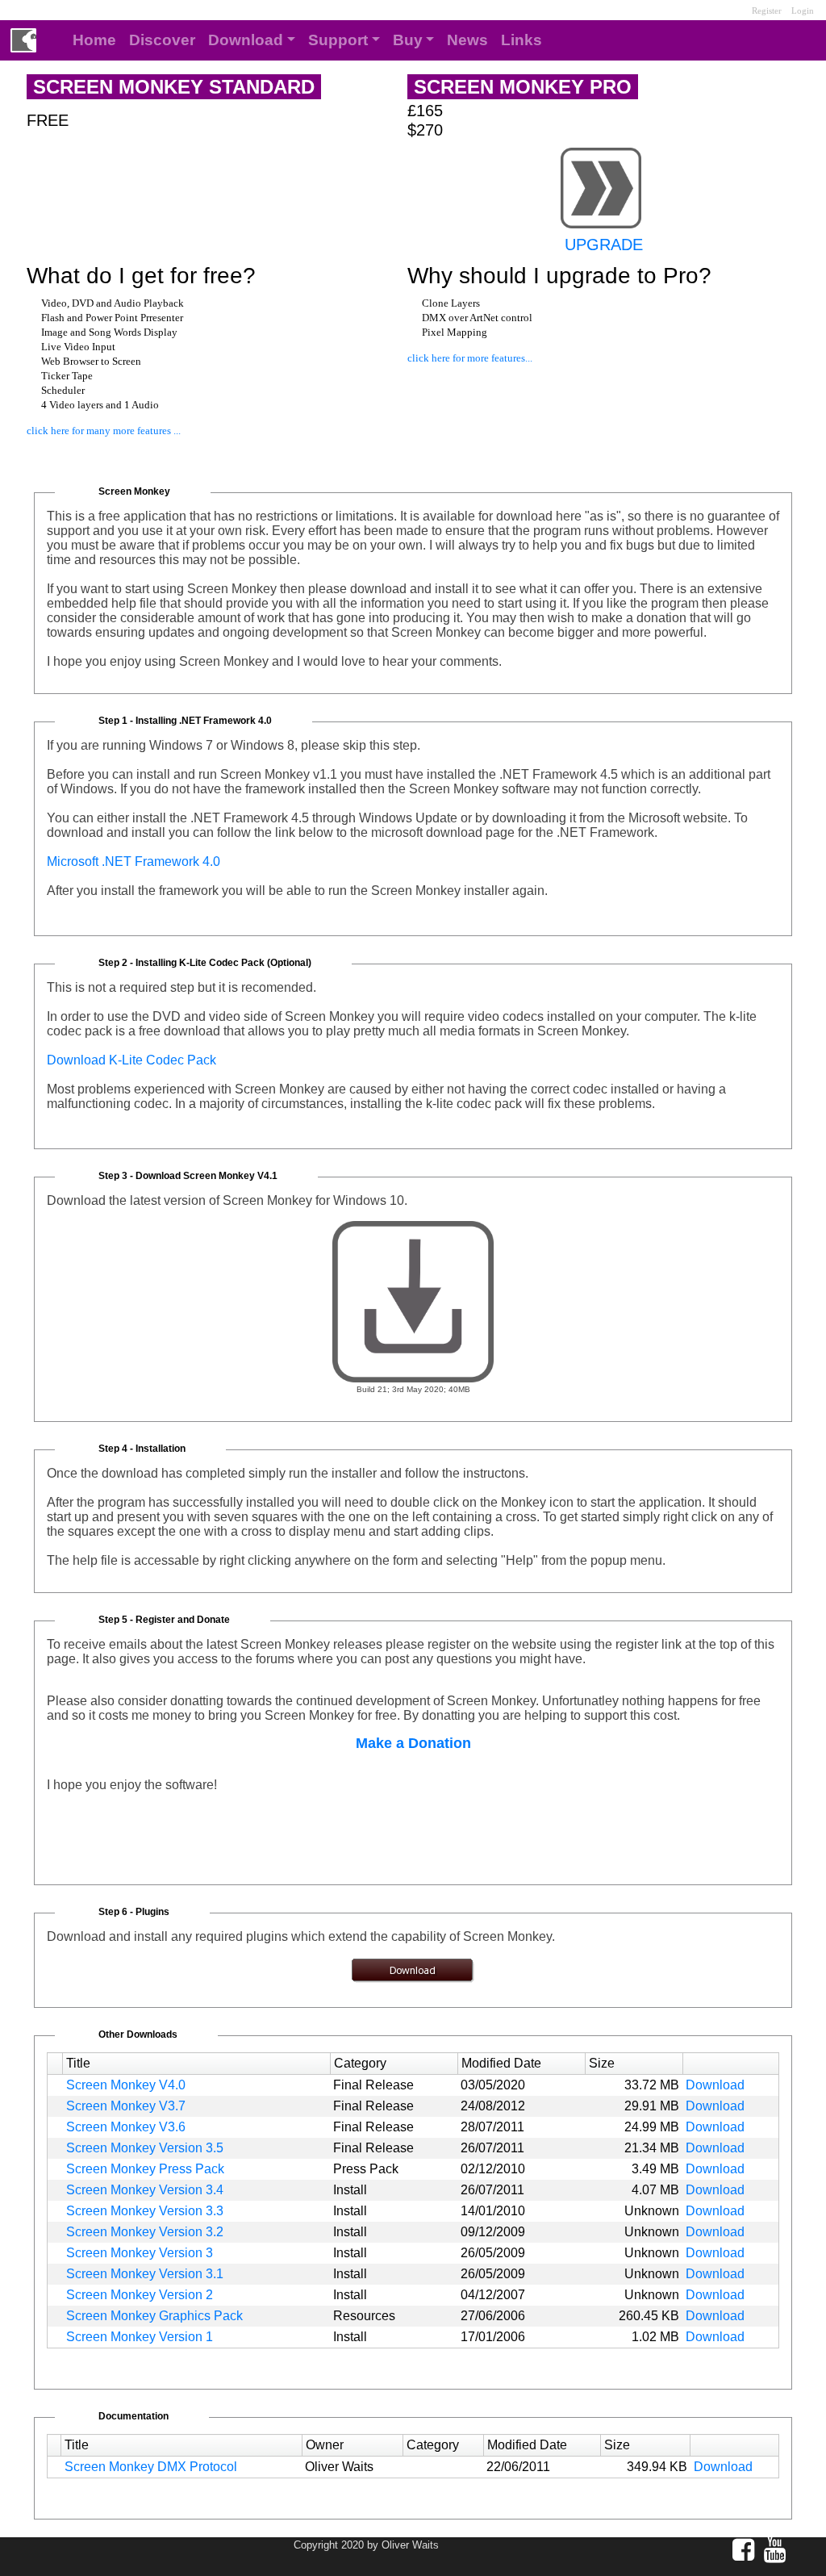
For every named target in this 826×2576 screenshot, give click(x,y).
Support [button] (338, 40)
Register (734, 10)
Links (521, 40)
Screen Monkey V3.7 (126, 2106)
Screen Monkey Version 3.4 (145, 2190)
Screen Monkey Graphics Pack (154, 2316)
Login (803, 10)
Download (715, 2085)
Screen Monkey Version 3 (140, 2253)
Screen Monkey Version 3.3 (145, 2211)
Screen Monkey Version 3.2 (145, 2232)
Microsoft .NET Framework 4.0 (133, 861)
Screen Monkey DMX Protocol (151, 2467)
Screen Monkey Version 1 (140, 2337)
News (467, 40)
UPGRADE (604, 245)
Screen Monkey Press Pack (145, 2169)
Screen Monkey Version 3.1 (145, 2274)
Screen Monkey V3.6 (126, 2127)
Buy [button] (408, 40)
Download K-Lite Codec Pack (131, 1060)
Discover (162, 40)
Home (94, 40)
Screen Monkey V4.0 (126, 2085)
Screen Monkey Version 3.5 (145, 2148)
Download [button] (246, 40)
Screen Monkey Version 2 (140, 2295)
